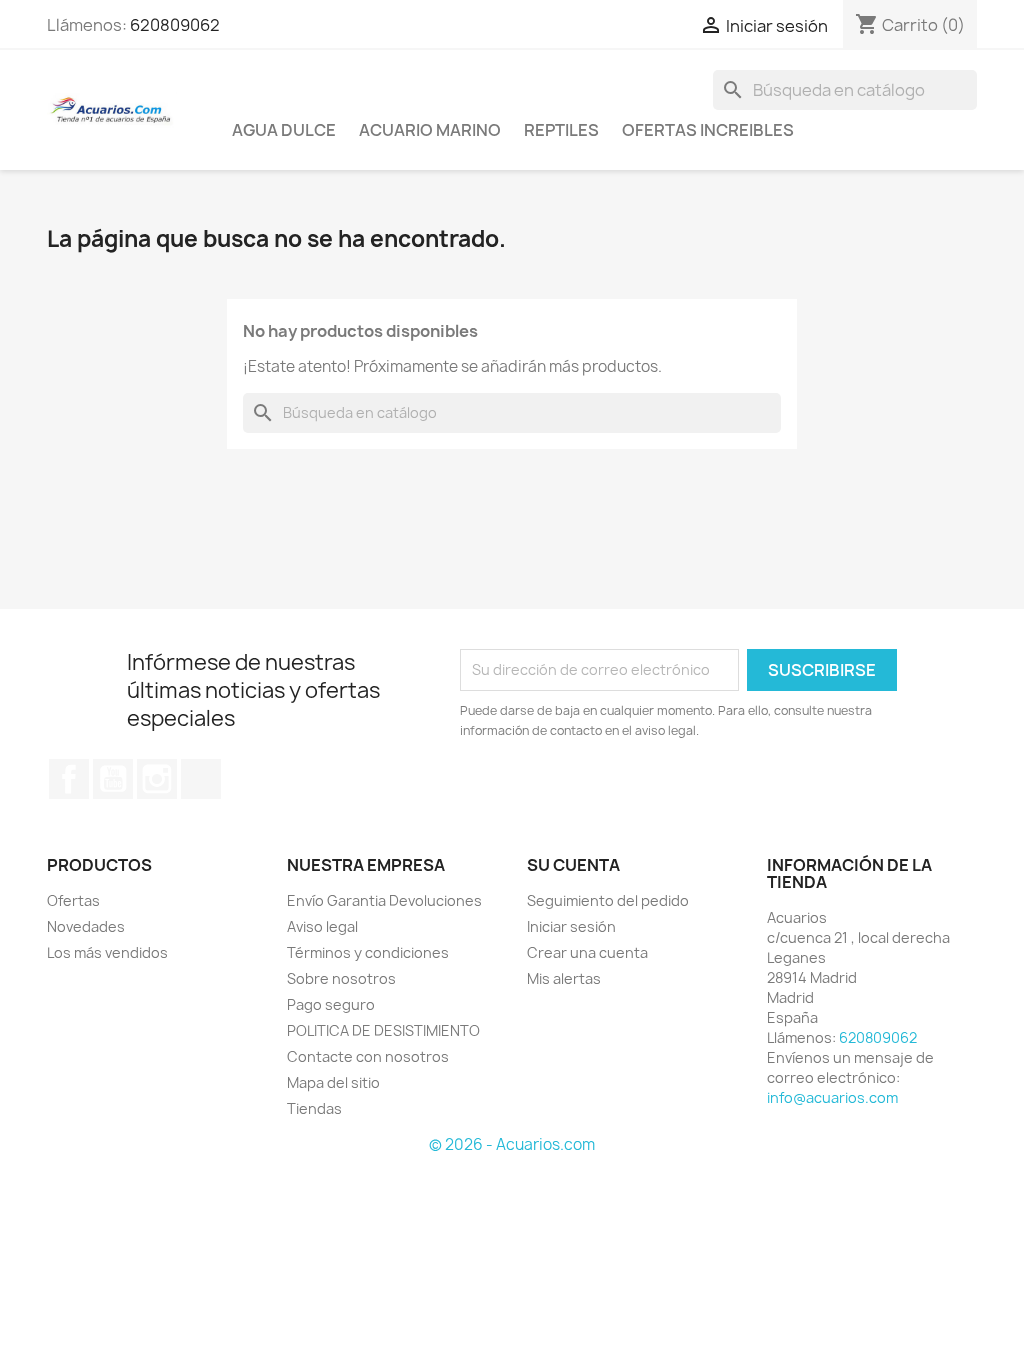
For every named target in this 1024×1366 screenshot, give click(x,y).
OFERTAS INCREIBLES (708, 130)
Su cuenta (573, 865)
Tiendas (314, 1108)
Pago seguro (331, 1004)
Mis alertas (564, 978)
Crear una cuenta (587, 952)
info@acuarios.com (832, 1097)
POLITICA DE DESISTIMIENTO (383, 1030)
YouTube (113, 779)
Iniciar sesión (571, 926)
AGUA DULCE (284, 130)
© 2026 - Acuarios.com (512, 1144)
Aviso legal (322, 926)
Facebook (69, 779)
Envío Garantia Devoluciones (384, 900)
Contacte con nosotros (368, 1056)
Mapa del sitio (333, 1082)
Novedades (86, 926)
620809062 (175, 25)
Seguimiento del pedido (608, 900)
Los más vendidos (107, 952)
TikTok (201, 779)
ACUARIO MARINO (430, 130)
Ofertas (73, 900)
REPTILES (561, 130)
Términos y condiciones (368, 952)
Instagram (157, 779)
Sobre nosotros (341, 978)
